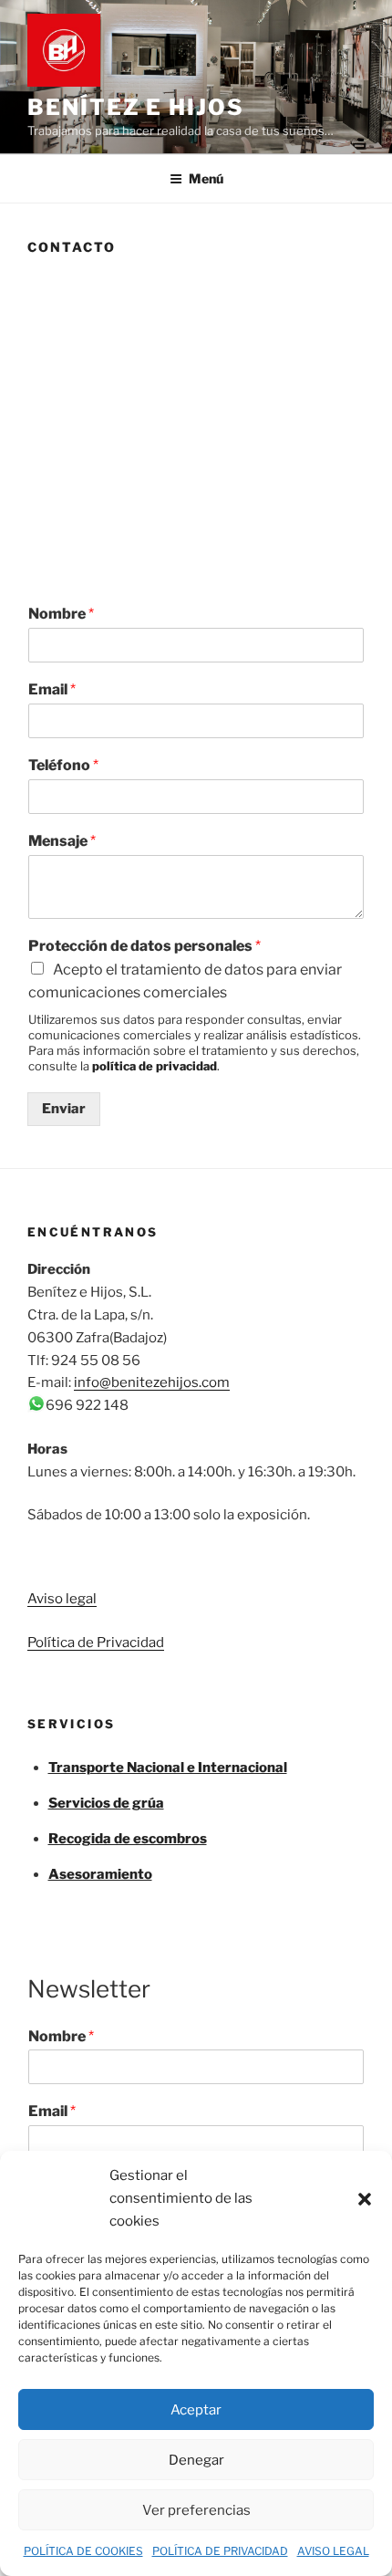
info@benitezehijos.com (152, 1382)
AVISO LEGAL (333, 2551)
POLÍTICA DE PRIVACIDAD (220, 2551)
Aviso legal (62, 1599)
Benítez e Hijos (136, 107)
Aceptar (196, 2410)
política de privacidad (155, 1066)
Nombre (61, 614)
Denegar (196, 2460)
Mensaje (62, 841)
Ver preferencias (196, 2510)
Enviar (64, 1109)
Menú (206, 178)
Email (52, 689)
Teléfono (63, 765)
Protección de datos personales (144, 946)
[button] (365, 2199)
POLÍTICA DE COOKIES (83, 2551)
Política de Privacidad (96, 1643)
